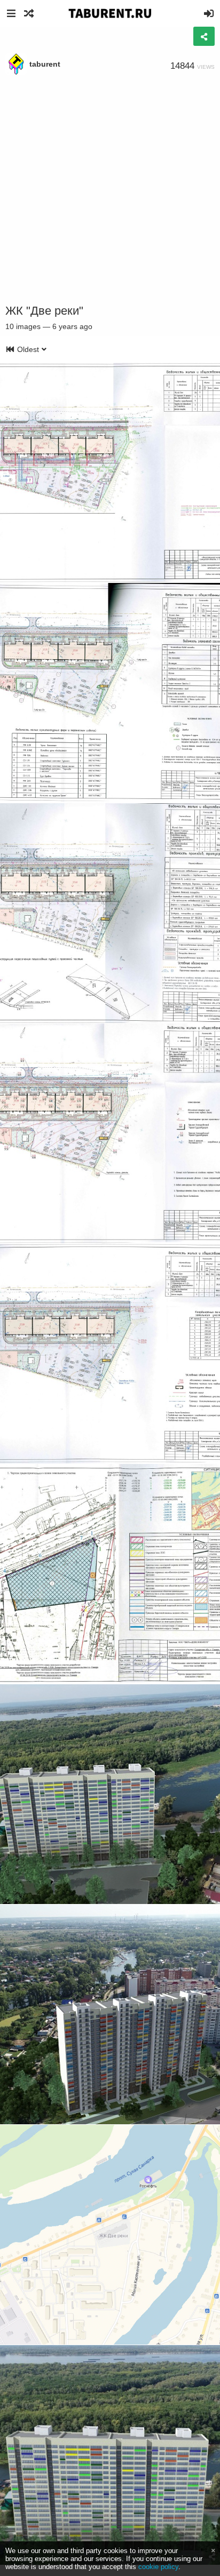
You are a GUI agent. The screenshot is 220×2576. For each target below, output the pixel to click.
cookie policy (158, 2567)
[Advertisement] (110, 190)
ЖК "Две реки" (44, 311)
